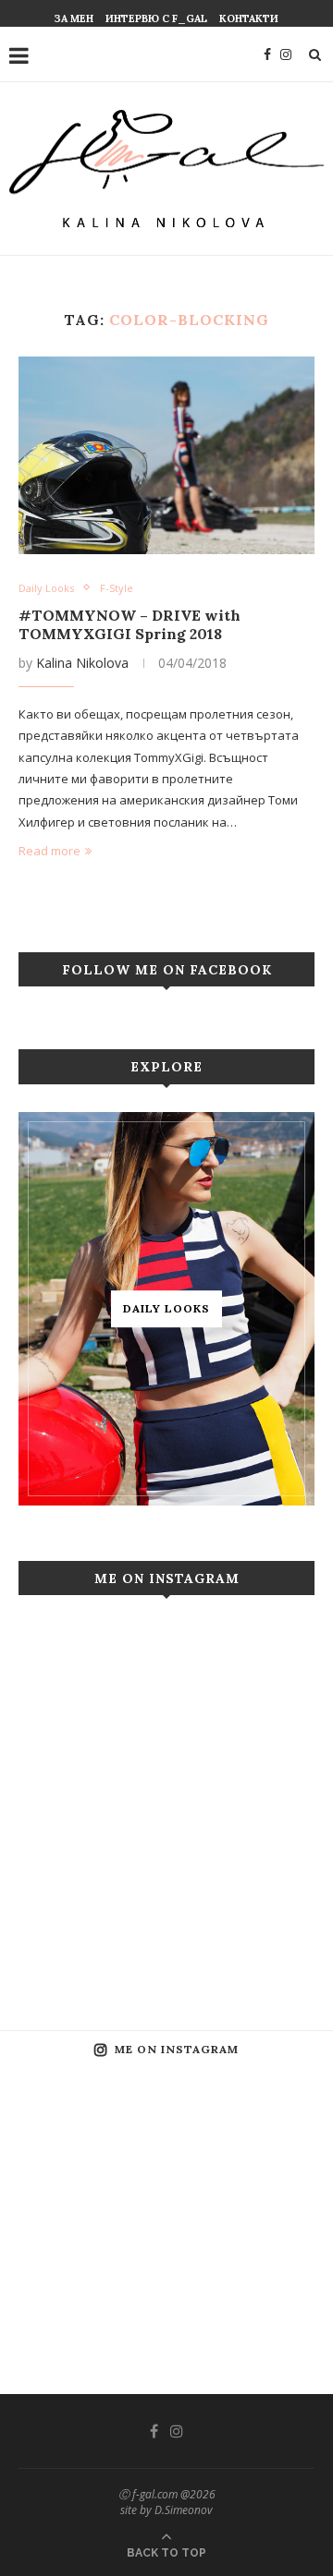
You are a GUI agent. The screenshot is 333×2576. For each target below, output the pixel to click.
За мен (74, 18)
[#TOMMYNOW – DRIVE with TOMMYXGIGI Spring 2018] (166, 455)
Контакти (249, 18)
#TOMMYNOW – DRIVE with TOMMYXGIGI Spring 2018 (129, 624)
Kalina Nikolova (82, 663)
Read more (49, 851)
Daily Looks (46, 588)
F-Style (117, 588)
